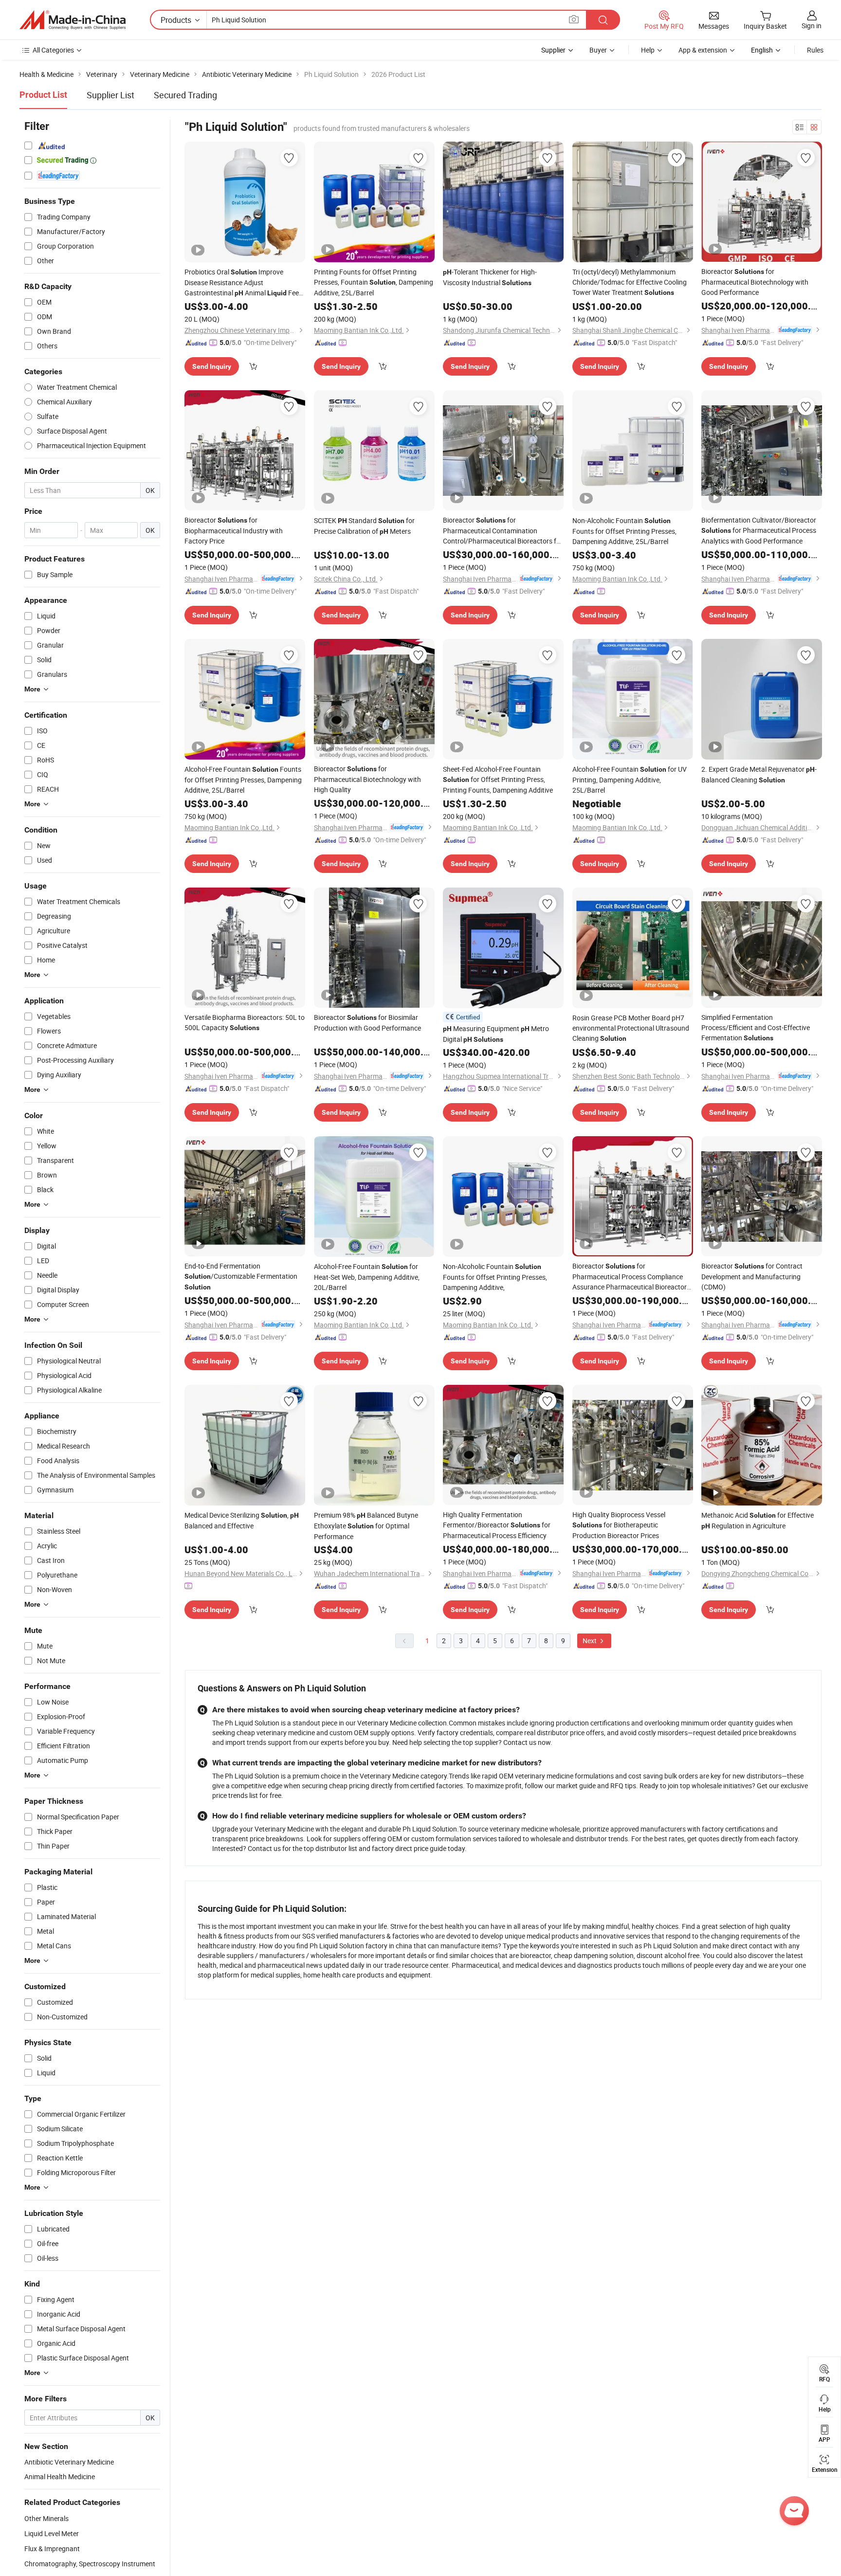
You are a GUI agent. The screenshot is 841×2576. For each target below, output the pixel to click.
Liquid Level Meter (52, 2533)
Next (590, 1641)
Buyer (598, 50)
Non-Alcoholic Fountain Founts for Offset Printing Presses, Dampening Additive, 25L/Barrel (624, 531)
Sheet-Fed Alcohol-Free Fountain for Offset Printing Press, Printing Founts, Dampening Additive (498, 780)
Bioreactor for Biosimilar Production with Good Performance (367, 1023)
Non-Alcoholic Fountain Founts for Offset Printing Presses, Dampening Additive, (495, 1277)
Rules (815, 50)
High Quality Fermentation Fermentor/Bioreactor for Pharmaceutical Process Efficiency (497, 1525)
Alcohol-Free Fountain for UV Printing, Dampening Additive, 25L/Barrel (630, 780)
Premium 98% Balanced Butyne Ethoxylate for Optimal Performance (366, 1526)
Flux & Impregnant (52, 2549)
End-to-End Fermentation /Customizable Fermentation (241, 1276)
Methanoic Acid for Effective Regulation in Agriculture (758, 1520)
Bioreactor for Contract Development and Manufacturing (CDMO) (752, 1276)
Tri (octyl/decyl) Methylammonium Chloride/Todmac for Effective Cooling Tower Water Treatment (630, 282)
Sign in (812, 26)
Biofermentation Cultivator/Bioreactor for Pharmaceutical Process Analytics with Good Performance (759, 530)
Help (648, 50)
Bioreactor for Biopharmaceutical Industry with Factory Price (234, 530)
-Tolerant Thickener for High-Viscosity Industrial (490, 277)
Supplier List (110, 95)
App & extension (703, 50)
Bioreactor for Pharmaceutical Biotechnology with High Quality (367, 779)
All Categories (53, 50)
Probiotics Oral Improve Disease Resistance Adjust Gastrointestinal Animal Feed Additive (244, 283)
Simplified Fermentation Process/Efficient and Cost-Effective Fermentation (756, 1027)
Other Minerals (46, 2518)
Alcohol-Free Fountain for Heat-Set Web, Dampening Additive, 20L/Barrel (367, 1277)
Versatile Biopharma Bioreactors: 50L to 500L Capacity (245, 1022)
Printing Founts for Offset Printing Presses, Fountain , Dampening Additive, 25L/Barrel (374, 282)
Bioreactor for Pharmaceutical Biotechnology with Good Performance (755, 282)
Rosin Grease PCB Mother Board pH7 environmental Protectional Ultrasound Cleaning (631, 1028)
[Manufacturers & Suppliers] (73, 20)
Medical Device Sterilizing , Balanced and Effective (242, 1520)
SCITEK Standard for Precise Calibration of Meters (364, 526)
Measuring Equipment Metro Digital (496, 1034)
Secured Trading (185, 95)
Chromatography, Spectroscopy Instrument (90, 2564)
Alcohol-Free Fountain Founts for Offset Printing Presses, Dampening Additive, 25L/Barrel (243, 780)
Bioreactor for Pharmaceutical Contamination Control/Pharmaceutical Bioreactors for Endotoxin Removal (503, 531)
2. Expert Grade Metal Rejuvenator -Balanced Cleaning (759, 774)
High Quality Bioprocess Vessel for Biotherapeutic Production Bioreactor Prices (619, 1525)
